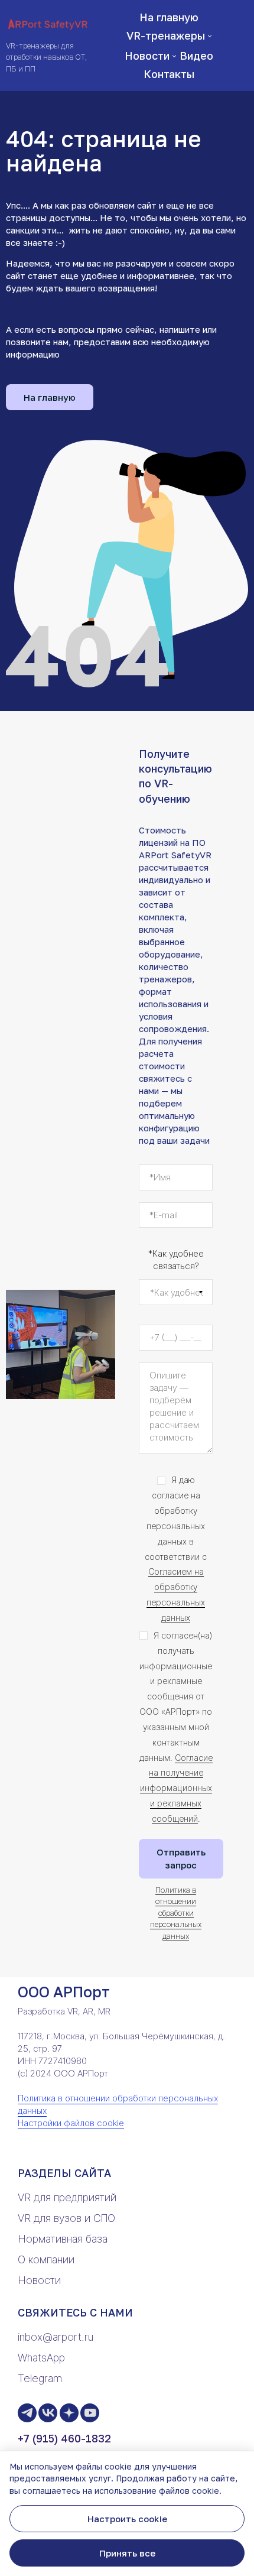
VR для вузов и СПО (66, 2218)
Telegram (40, 2378)
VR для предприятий (67, 2197)
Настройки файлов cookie (71, 2123)
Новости (39, 2280)
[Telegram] (27, 2413)
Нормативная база (63, 2239)
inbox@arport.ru (56, 2337)
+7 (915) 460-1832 (64, 2438)
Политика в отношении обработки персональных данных (176, 1913)
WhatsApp (41, 2358)
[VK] (48, 2413)
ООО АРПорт (64, 1992)
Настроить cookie (127, 2519)
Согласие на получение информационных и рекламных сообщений (176, 1788)
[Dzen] (69, 2413)
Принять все (127, 2553)
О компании (46, 2259)
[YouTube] (90, 2413)
